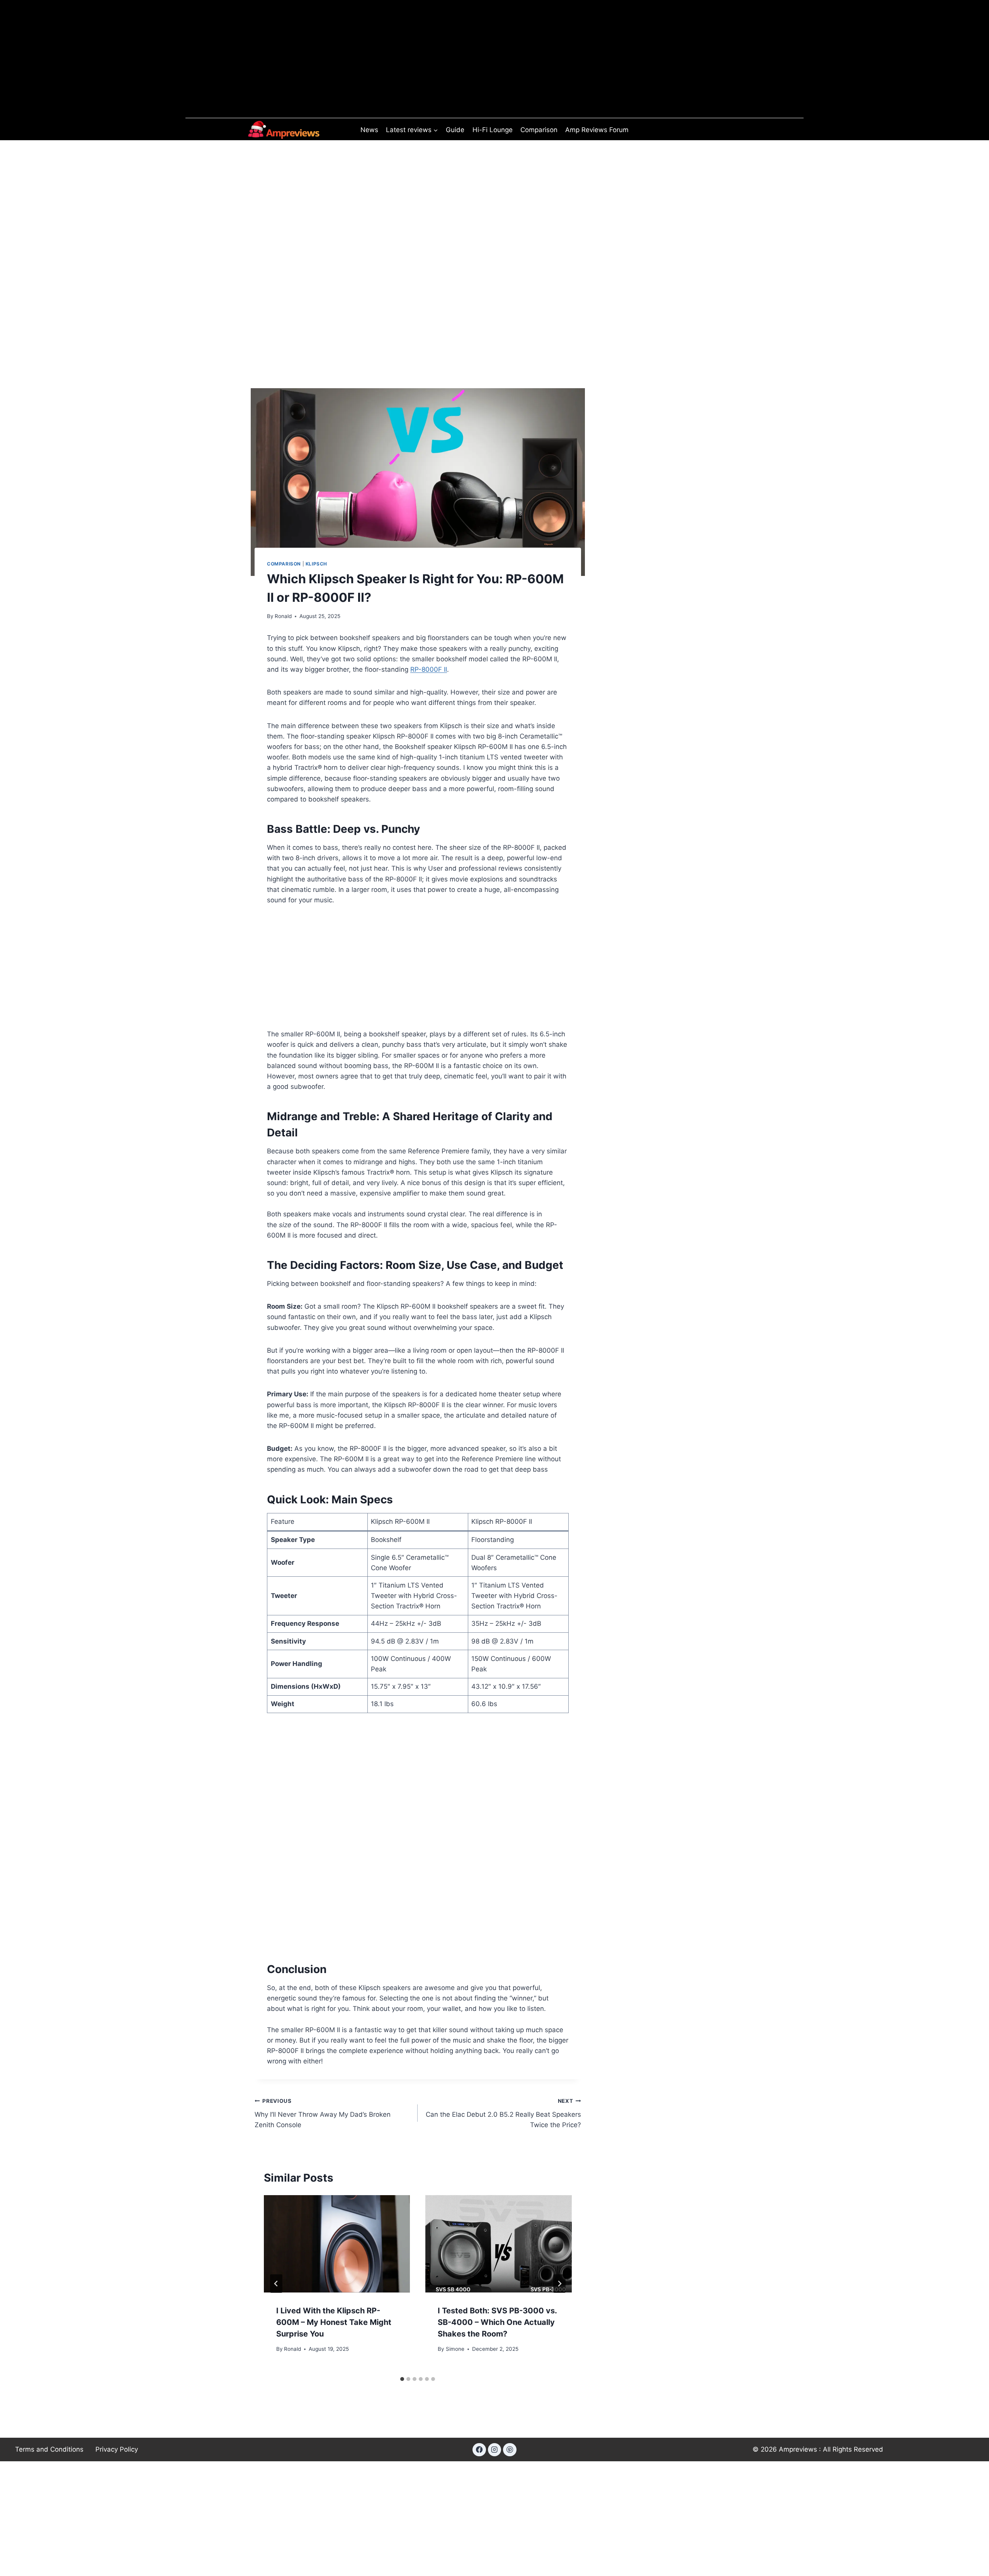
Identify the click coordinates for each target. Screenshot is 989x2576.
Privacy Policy (117, 2449)
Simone (455, 2349)
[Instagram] (494, 2450)
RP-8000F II (429, 669)
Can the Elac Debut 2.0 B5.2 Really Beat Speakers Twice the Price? (503, 2113)
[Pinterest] (510, 2450)
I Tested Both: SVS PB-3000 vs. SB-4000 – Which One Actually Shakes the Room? (497, 2322)
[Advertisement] (418, 228)
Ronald (283, 616)
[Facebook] (479, 2450)
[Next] (559, 2284)
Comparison (539, 130)
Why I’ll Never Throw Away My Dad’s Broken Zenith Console (323, 2113)
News (369, 130)
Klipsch (316, 564)
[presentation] (337, 2244)
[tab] (402, 2379)
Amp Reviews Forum (597, 130)
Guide (455, 130)
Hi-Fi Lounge (493, 130)
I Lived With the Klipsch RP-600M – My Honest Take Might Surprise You (334, 2322)
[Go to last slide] (276, 2284)
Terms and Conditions (49, 2449)
